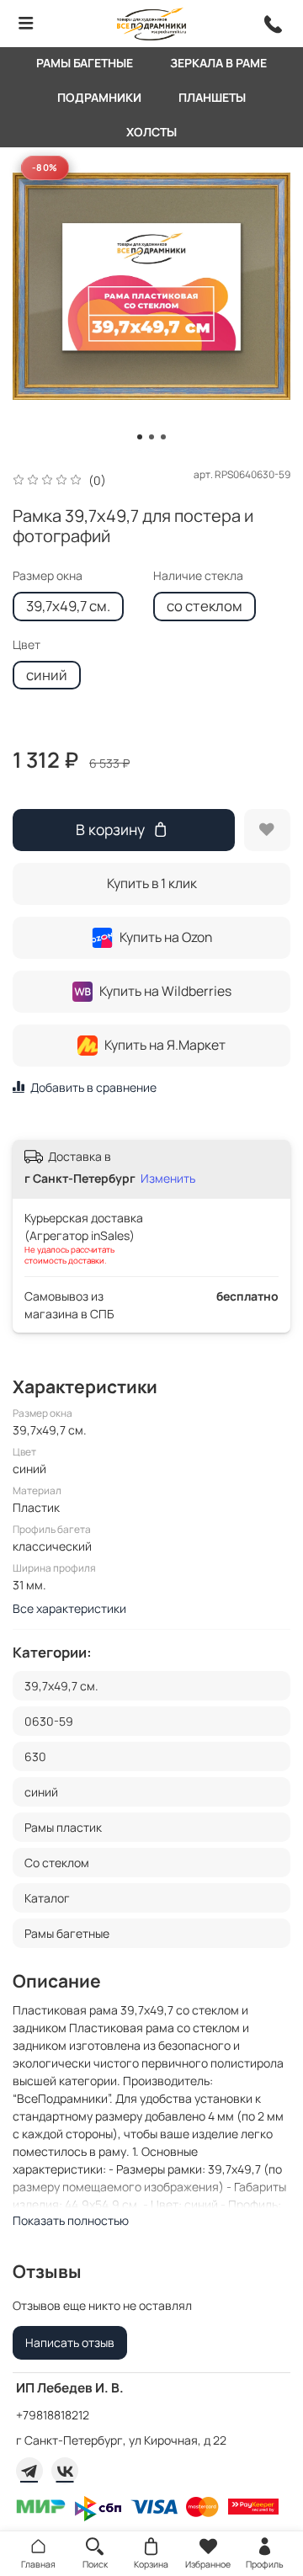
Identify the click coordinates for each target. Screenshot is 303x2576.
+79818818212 (53, 2415)
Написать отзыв (70, 2342)
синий (47, 675)
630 (35, 1756)
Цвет (27, 645)
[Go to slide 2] (151, 437)
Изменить (168, 1179)
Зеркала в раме (218, 63)
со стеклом (205, 606)
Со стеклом (57, 1863)
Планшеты (212, 97)
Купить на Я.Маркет (165, 1045)
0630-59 (49, 1721)
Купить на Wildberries (165, 991)
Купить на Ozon (166, 937)
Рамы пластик (63, 1827)
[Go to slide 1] (140, 437)
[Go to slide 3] (163, 437)
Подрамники (99, 97)
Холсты (151, 132)
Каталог (47, 1898)
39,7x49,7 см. (68, 606)
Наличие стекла (198, 576)
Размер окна (48, 576)
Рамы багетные (85, 63)
